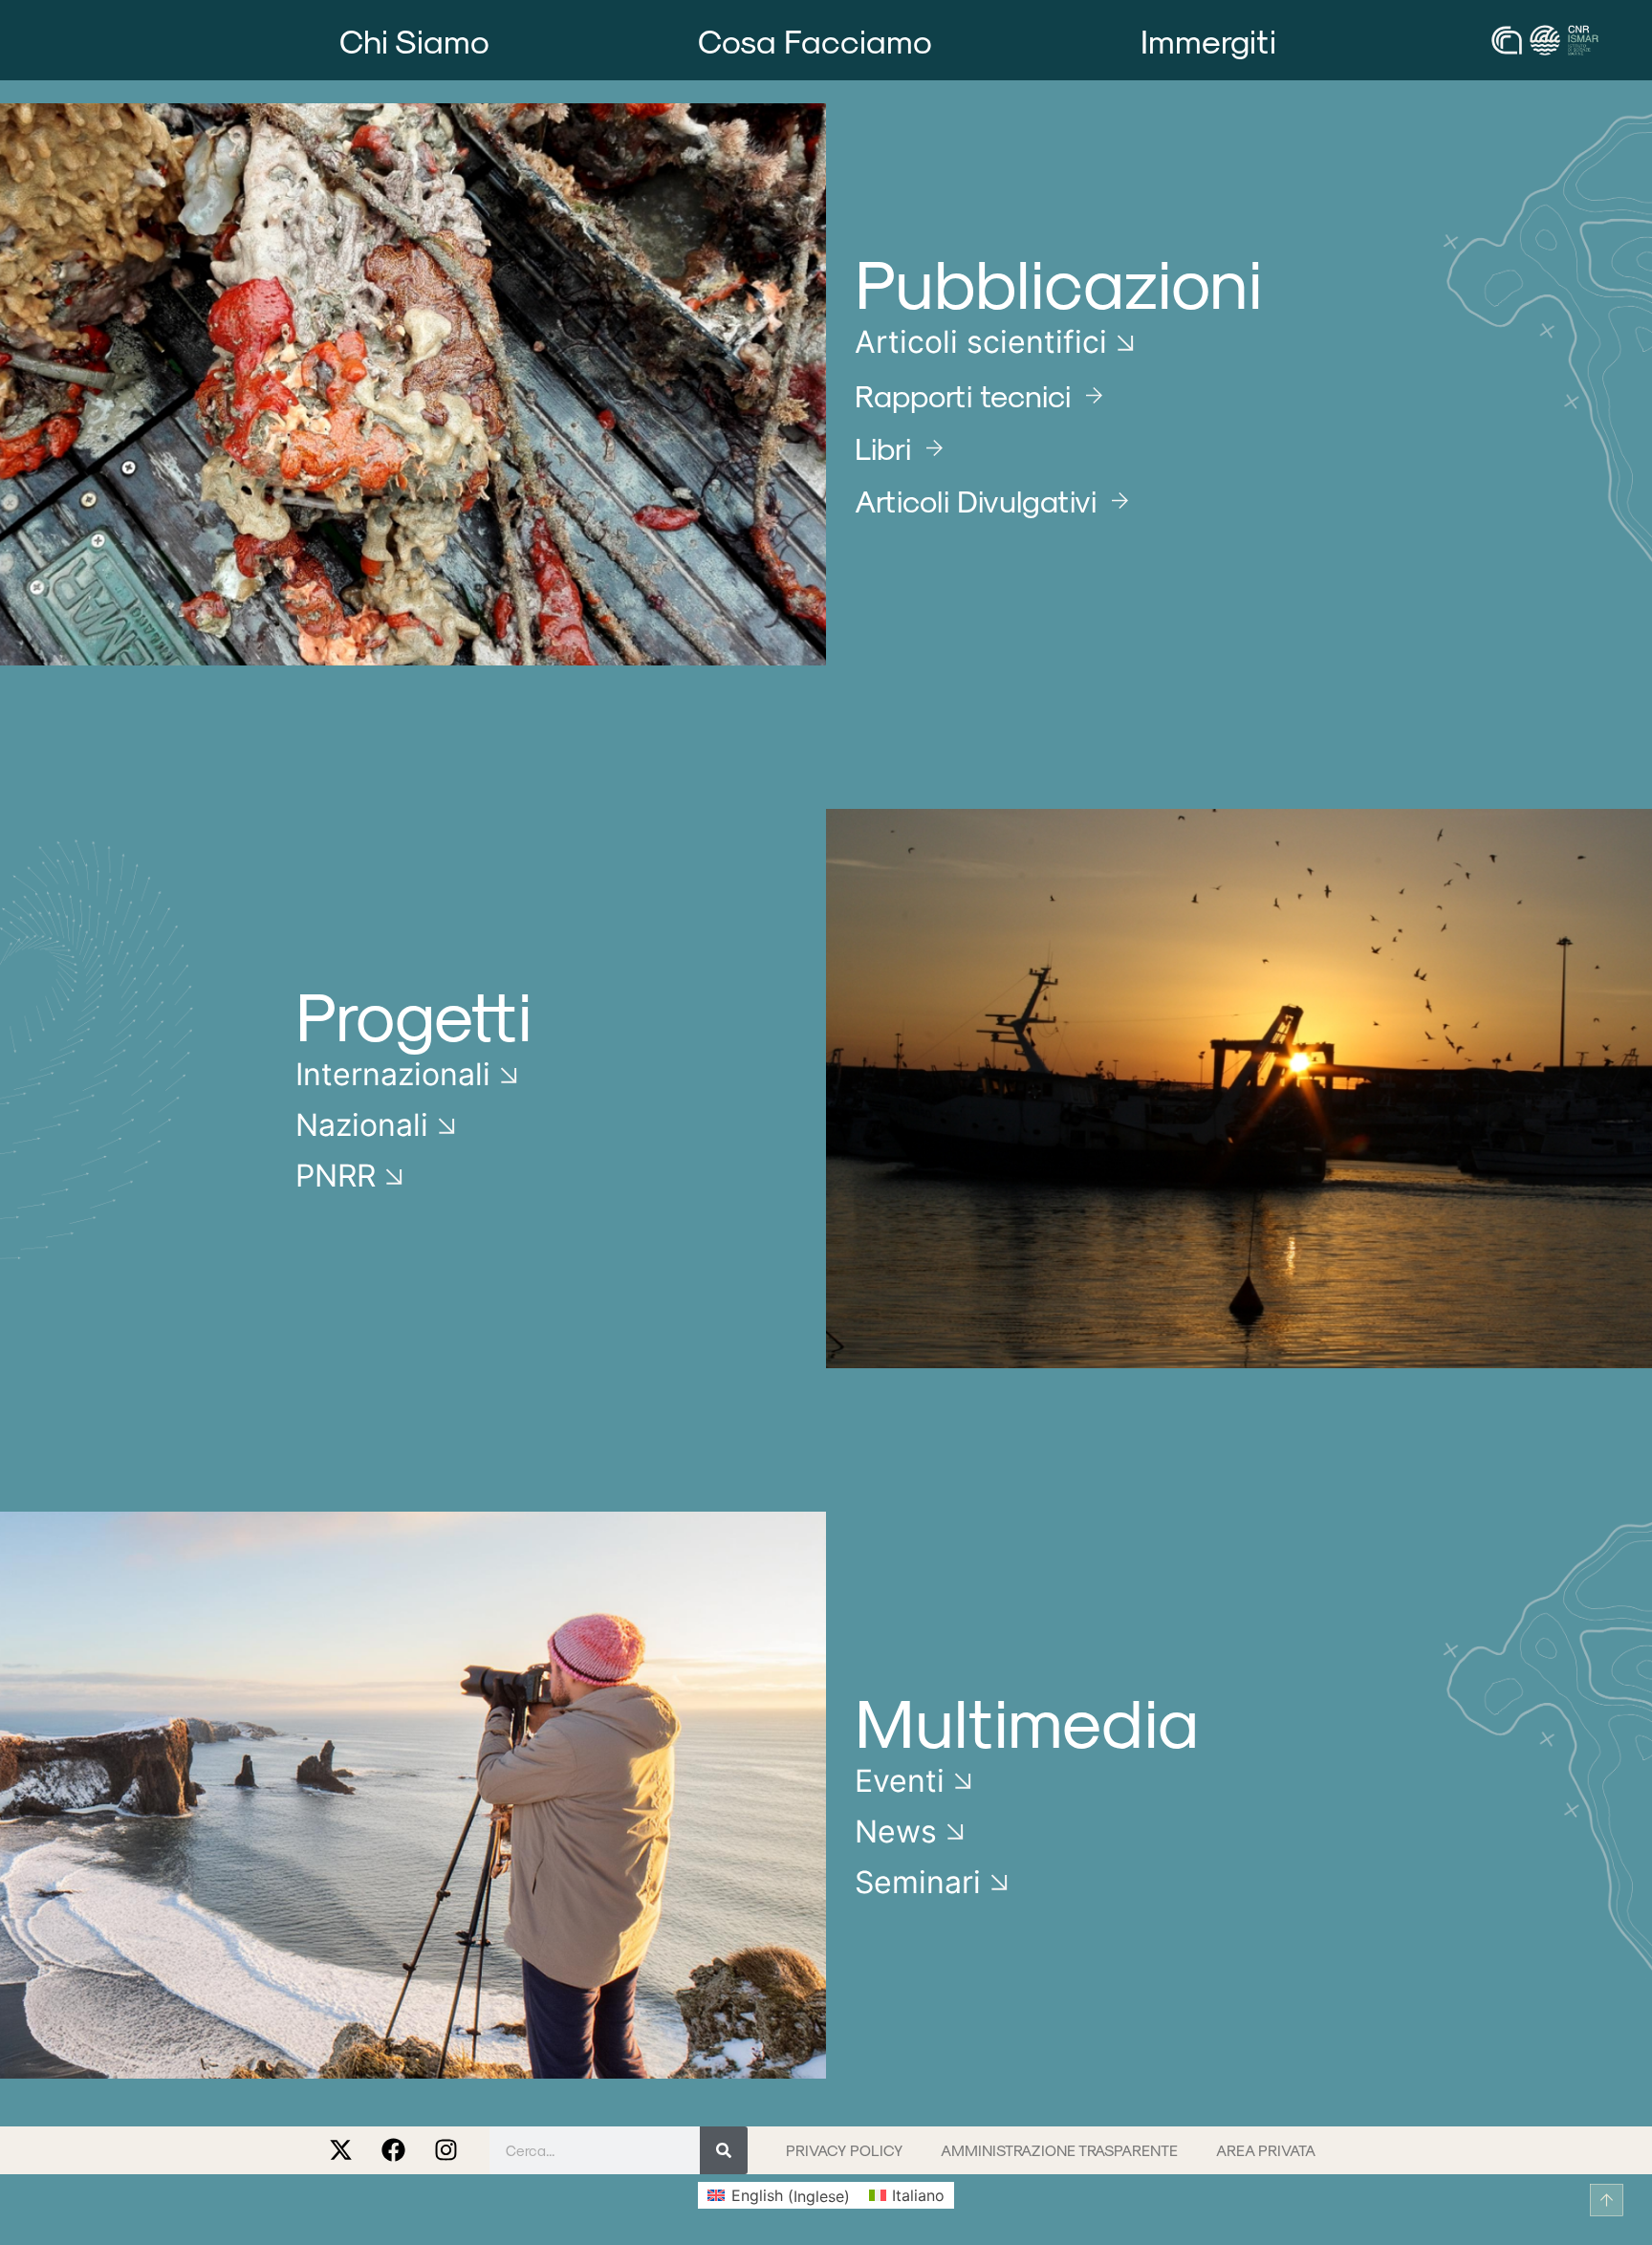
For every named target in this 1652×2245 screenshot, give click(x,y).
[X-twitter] (341, 2150)
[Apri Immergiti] (1301, 40)
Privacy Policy (844, 2150)
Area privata (1266, 2150)
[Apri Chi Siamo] (515, 40)
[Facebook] (394, 2150)
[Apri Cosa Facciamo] (957, 40)
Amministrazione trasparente (1059, 2150)
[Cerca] (724, 2150)
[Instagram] (446, 2150)
